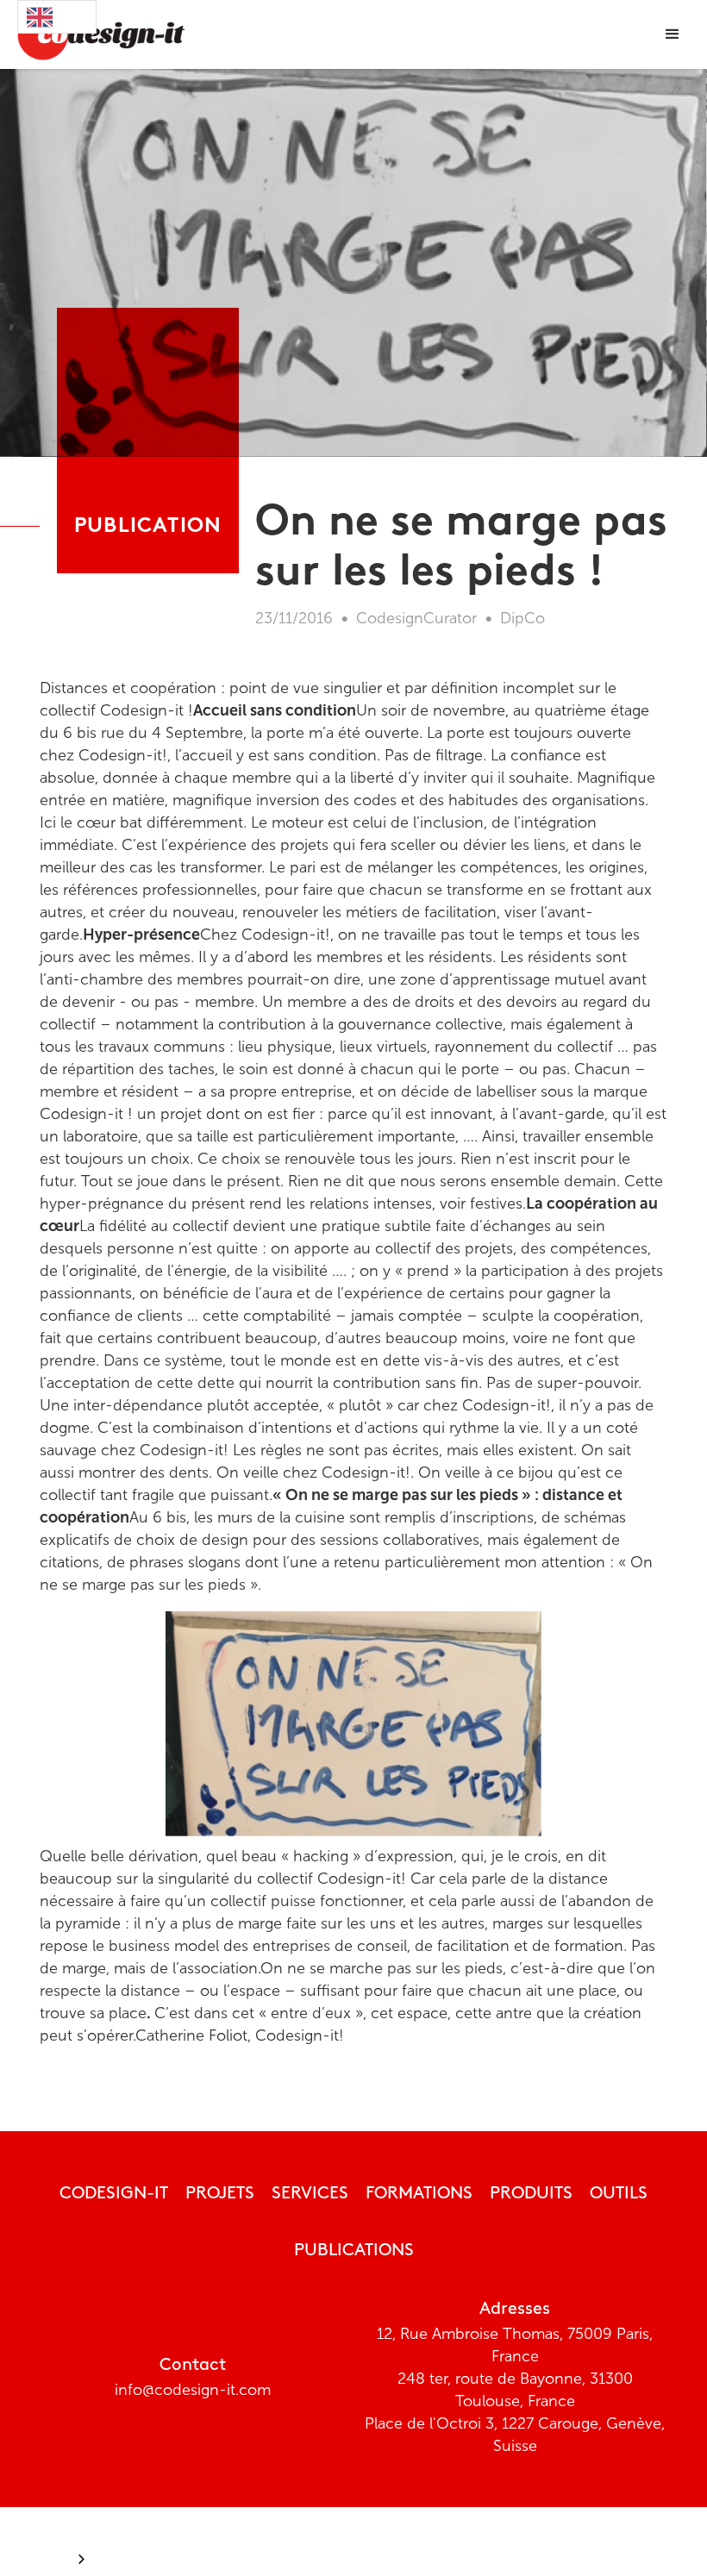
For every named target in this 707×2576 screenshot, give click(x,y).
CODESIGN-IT (114, 2194)
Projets (220, 2194)
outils (619, 2194)
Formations (419, 2194)
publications (354, 2251)
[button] (673, 34)
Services (310, 2194)
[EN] (57, 17)
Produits (531, 2194)
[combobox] (57, 17)
